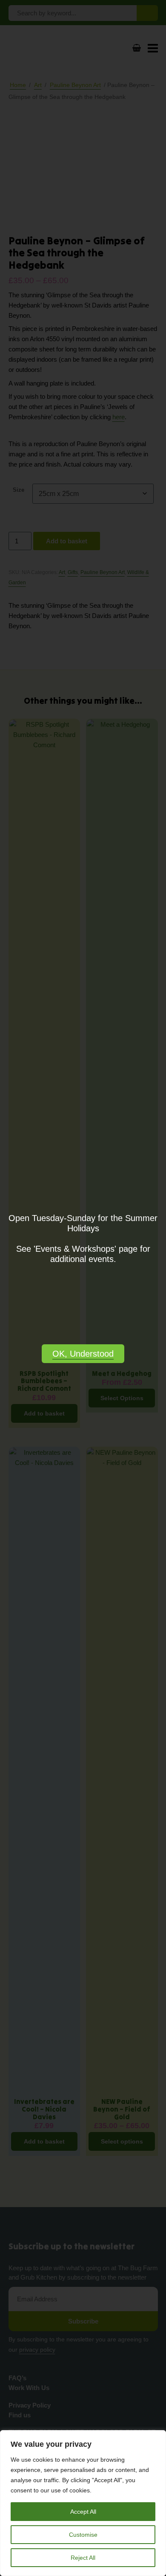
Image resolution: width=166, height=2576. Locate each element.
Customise (83, 2535)
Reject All (83, 2558)
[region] (83, 2503)
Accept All (83, 2512)
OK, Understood (83, 1354)
